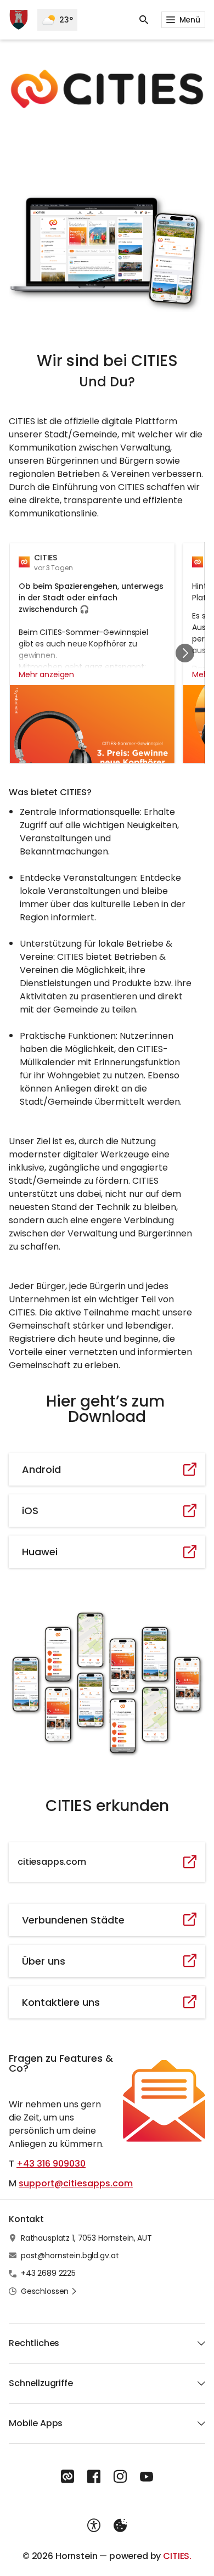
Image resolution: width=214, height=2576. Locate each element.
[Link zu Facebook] (94, 2477)
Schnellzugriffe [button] (41, 2383)
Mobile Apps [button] (36, 2423)
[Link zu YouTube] (147, 2477)
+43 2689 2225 (48, 2273)
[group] (107, 653)
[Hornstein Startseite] (19, 20)
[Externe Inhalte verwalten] (120, 2526)
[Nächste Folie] (185, 653)
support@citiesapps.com (76, 2183)
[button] (107, 89)
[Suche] (144, 20)
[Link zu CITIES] (67, 2477)
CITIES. (177, 2556)
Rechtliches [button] (34, 2343)
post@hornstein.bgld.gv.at (70, 2256)
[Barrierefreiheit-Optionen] (94, 2526)
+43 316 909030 (51, 2164)
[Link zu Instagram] (120, 2477)
